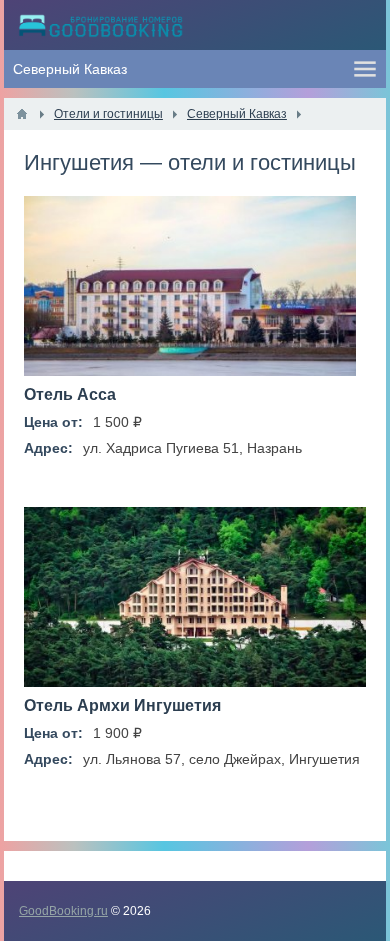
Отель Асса (70, 394)
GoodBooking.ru (63, 911)
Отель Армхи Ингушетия (122, 705)
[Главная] (22, 114)
